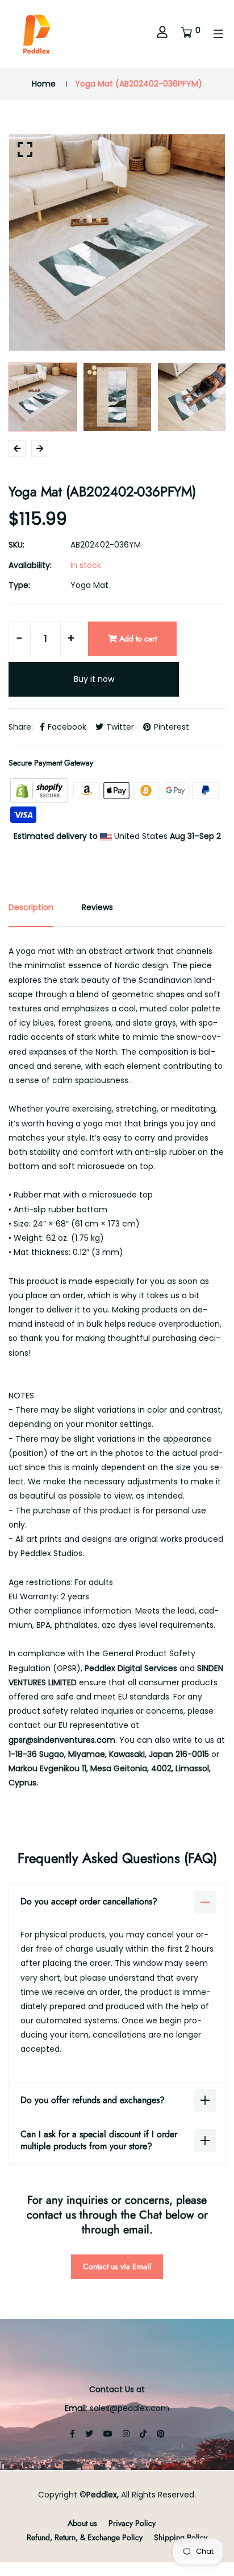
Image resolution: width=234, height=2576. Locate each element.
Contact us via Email (117, 2266)
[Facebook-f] (72, 2434)
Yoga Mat (89, 585)
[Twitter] (89, 2434)
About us (82, 2523)
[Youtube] (108, 2434)
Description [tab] (31, 907)
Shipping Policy (181, 2537)
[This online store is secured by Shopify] (40, 790)
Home (44, 84)
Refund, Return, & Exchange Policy (85, 2537)
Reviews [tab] (97, 907)
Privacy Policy (132, 2523)
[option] (117, 242)
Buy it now (94, 679)
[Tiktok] (143, 2434)
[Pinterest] (161, 2434)
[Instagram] (126, 2434)
